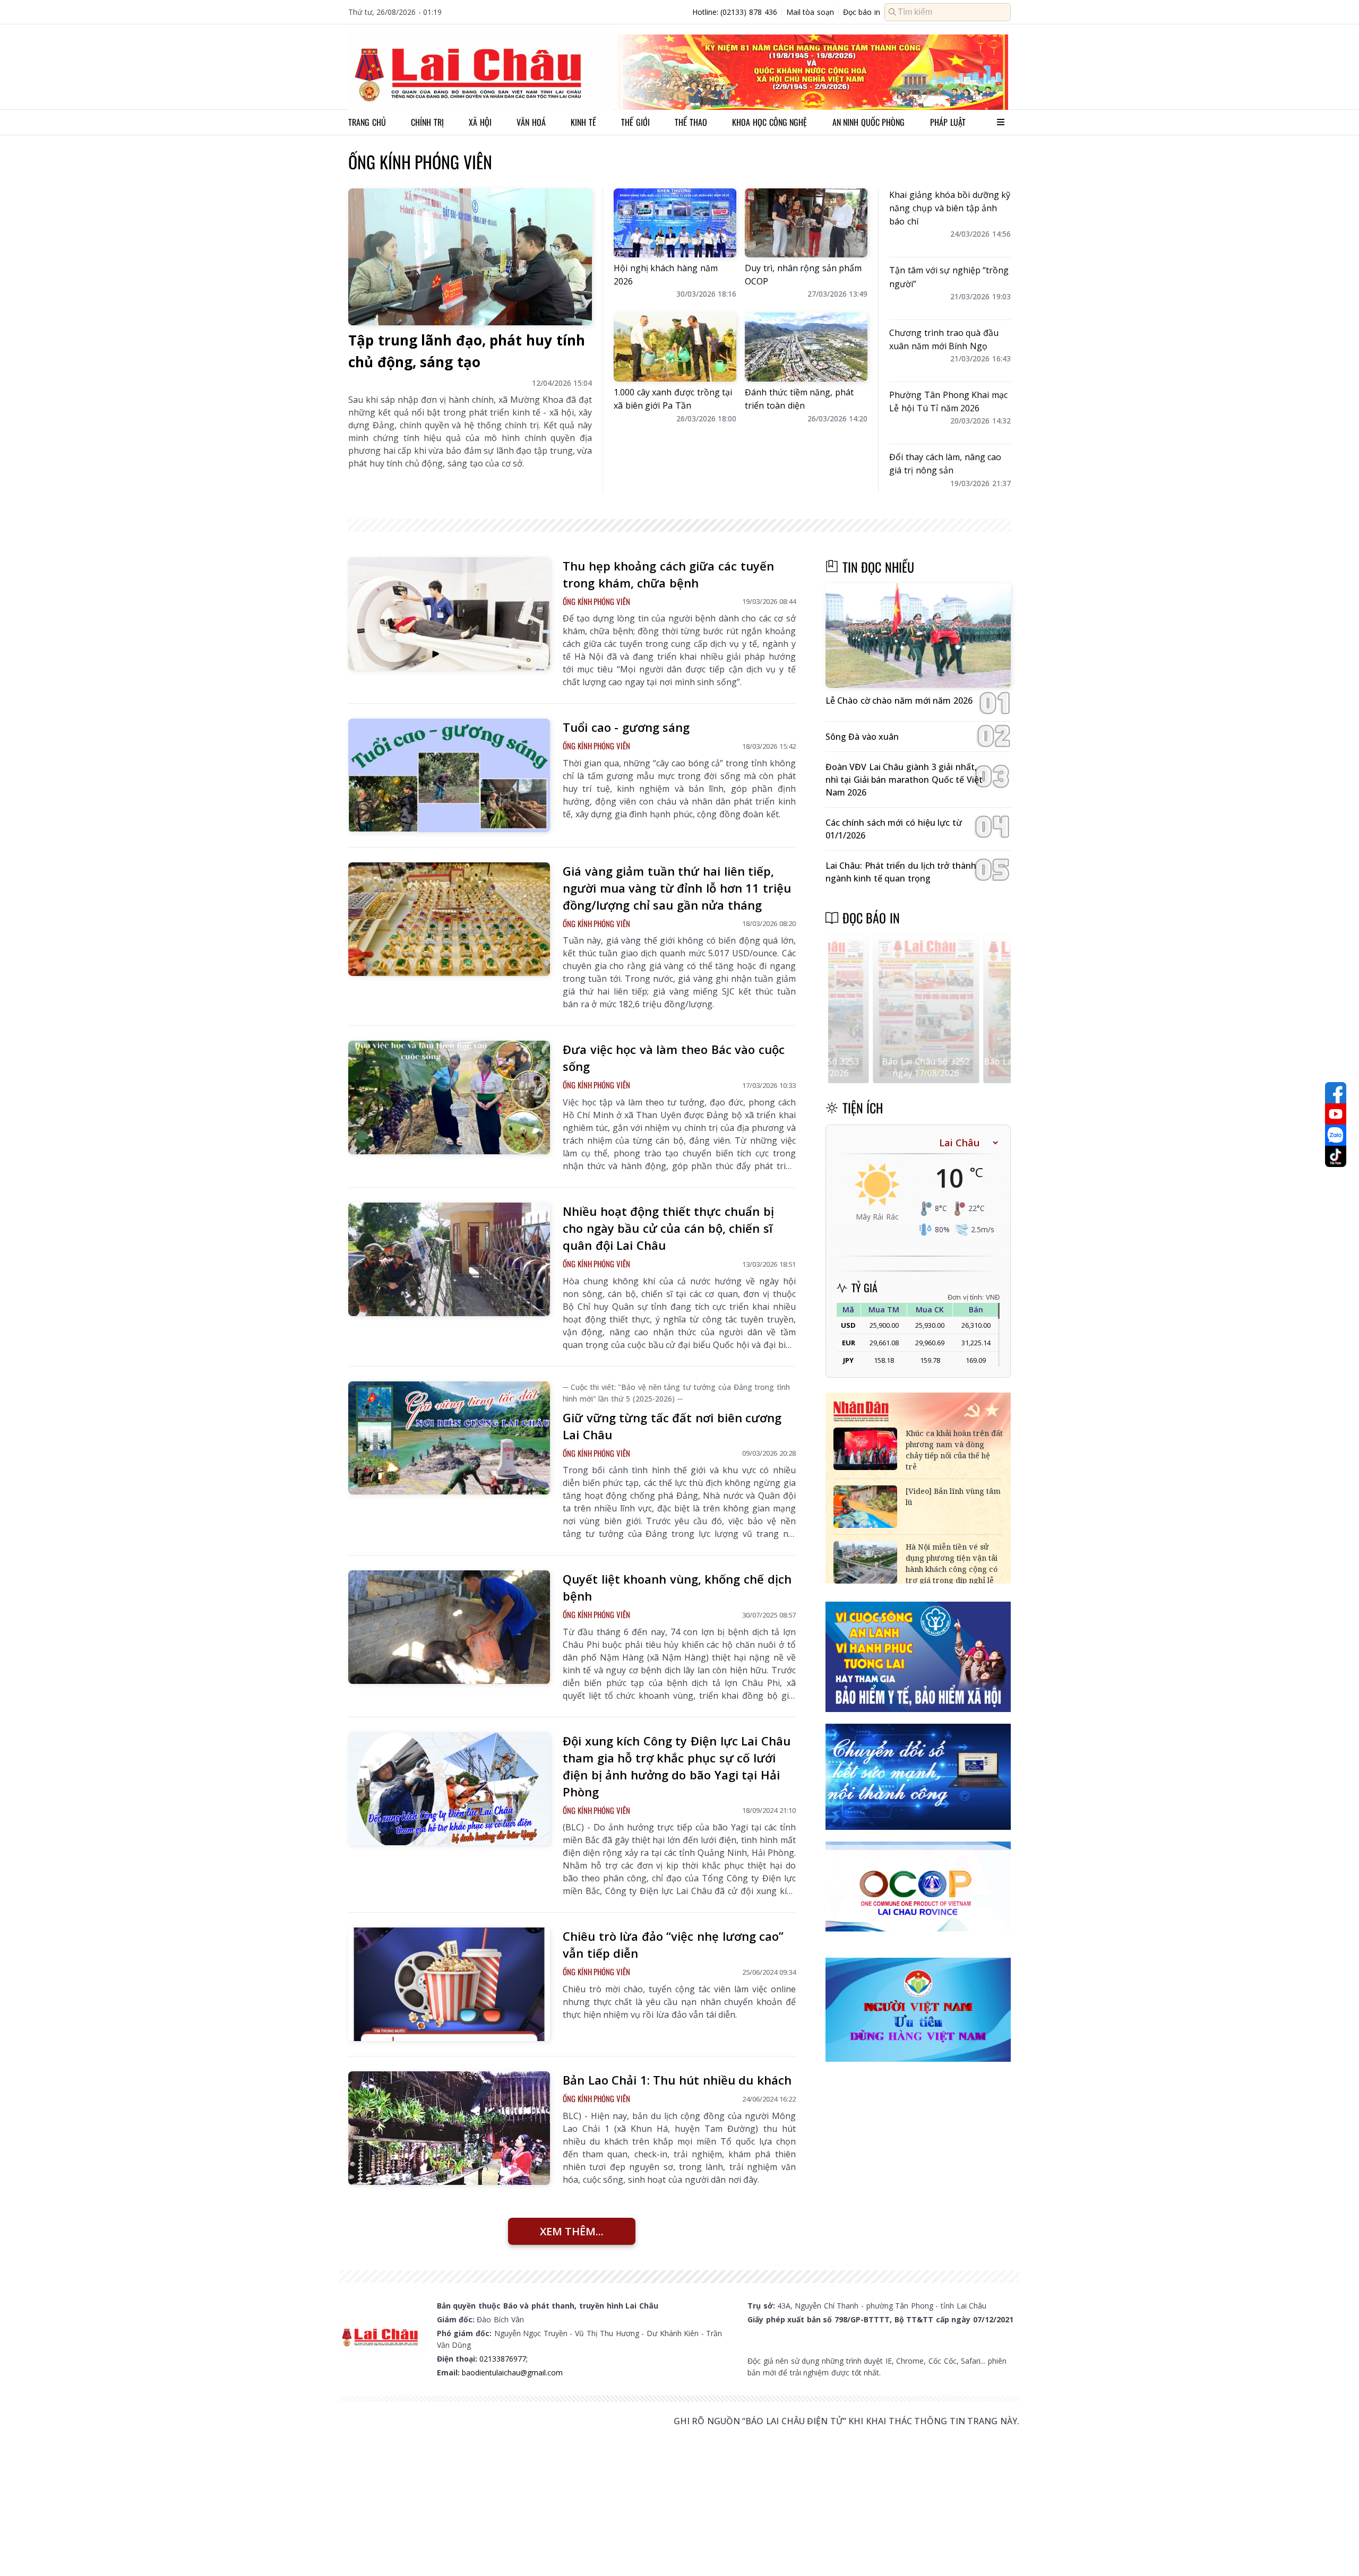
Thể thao (691, 122)
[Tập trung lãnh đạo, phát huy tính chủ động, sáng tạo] (470, 257)
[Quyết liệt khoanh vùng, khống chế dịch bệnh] (449, 1627)
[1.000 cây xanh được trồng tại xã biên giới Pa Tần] (675, 347)
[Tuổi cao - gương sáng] (449, 775)
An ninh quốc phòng (869, 122)
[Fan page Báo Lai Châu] (1336, 1093)
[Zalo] (1336, 1135)
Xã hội (480, 122)
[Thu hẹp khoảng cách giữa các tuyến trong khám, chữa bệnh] (449, 614)
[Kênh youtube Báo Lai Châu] (1336, 1114)
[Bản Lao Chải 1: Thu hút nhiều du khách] (449, 2128)
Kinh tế (583, 122)
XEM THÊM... (572, 2231)
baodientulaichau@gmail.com (512, 2372)
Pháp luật (948, 122)
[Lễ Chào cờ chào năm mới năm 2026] (918, 636)
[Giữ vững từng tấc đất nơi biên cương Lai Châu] (449, 1438)
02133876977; (504, 2359)
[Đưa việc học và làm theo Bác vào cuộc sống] (449, 1097)
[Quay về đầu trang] (1336, 2548)
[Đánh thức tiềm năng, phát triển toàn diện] (806, 347)
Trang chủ (367, 122)
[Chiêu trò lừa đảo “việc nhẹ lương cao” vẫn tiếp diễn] (449, 1984)
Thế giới (635, 122)
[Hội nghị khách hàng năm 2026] (675, 223)
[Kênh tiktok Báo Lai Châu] (1336, 1156)
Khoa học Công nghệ (769, 122)
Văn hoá (531, 122)
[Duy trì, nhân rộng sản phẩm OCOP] (806, 223)
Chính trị (427, 122)
